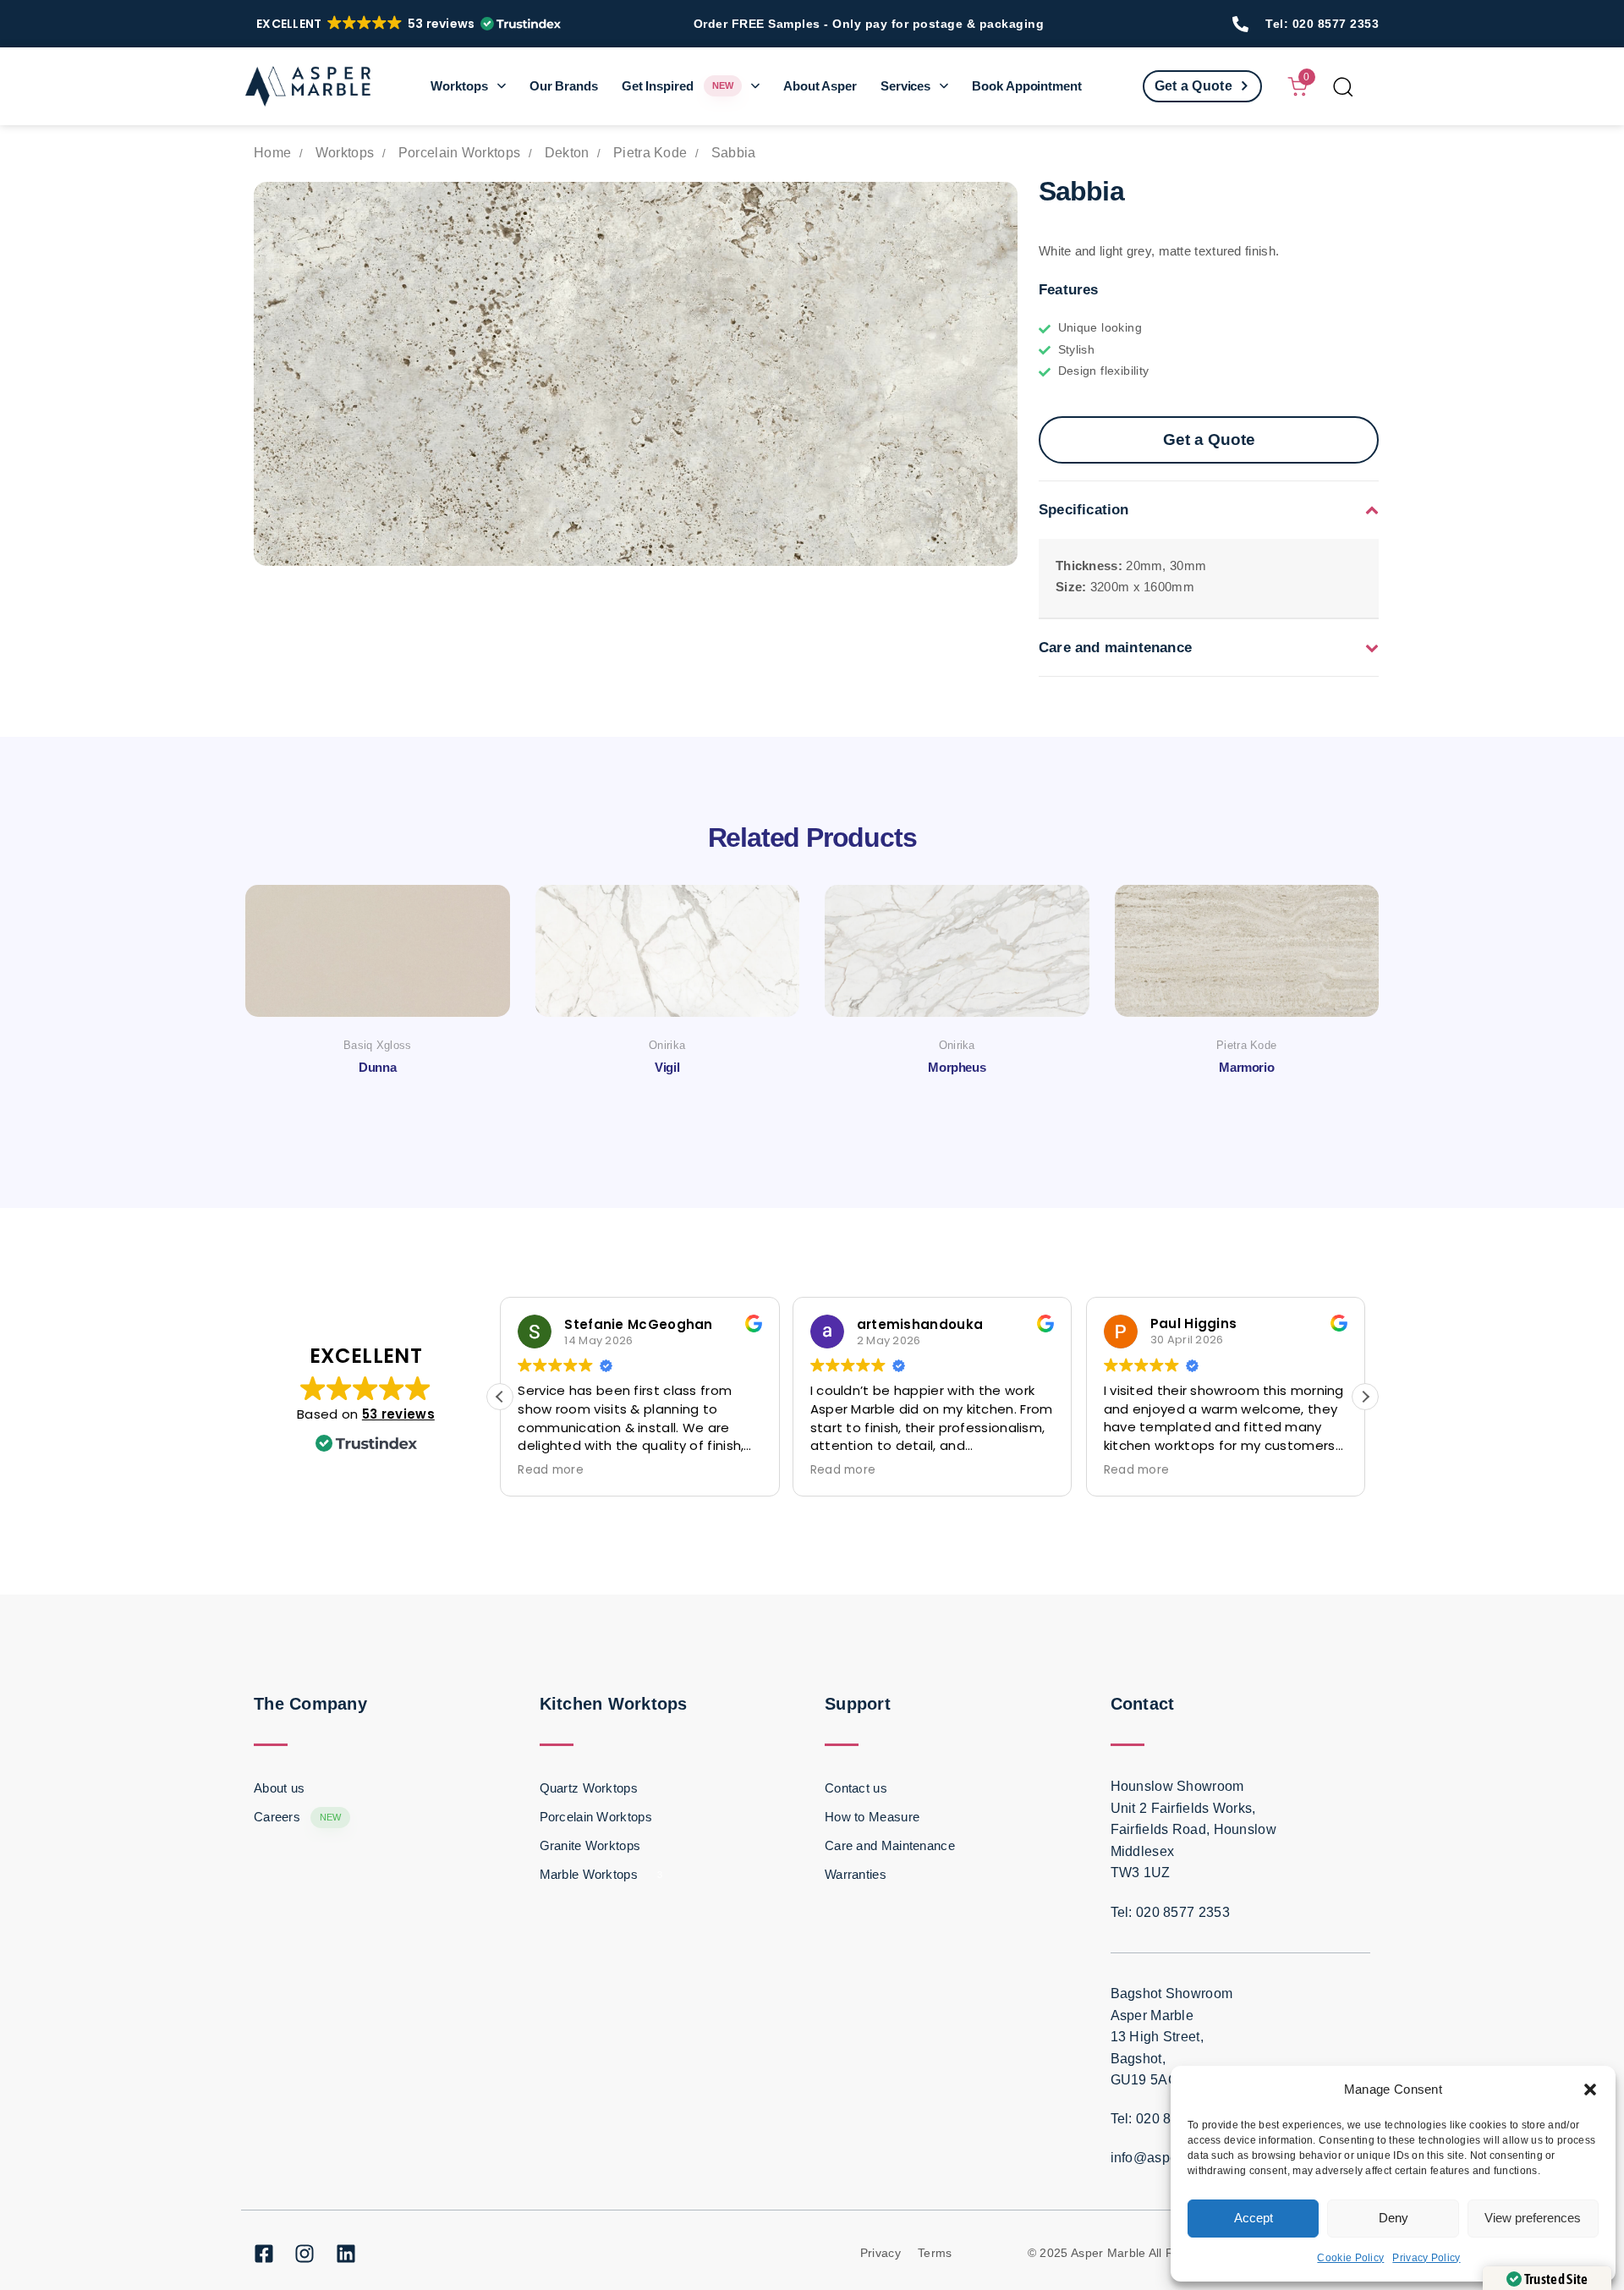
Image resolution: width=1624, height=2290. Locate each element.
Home (272, 153)
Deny (1394, 2218)
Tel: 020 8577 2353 (1322, 24)
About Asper (820, 86)
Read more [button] (551, 1470)
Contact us (856, 1788)
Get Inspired (678, 86)
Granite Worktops (590, 1845)
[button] (1590, 2090)
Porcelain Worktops (459, 153)
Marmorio (1246, 1067)
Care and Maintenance (890, 1845)
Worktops (459, 86)
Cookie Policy (1350, 2258)
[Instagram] (304, 2254)
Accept (1254, 2218)
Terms (935, 2253)
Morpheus (957, 1067)
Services (905, 86)
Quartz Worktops (589, 1788)
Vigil (667, 1067)
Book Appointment (1026, 86)
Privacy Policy (1426, 2258)
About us (279, 1788)
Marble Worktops (601, 1874)
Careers (298, 1817)
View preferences (1533, 2218)
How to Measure (872, 1817)
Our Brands (564, 86)
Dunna (377, 1067)
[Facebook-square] (264, 2254)
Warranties (856, 1874)
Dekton (567, 153)
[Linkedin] (346, 2254)
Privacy (881, 2253)
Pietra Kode (650, 153)
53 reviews (398, 1414)
